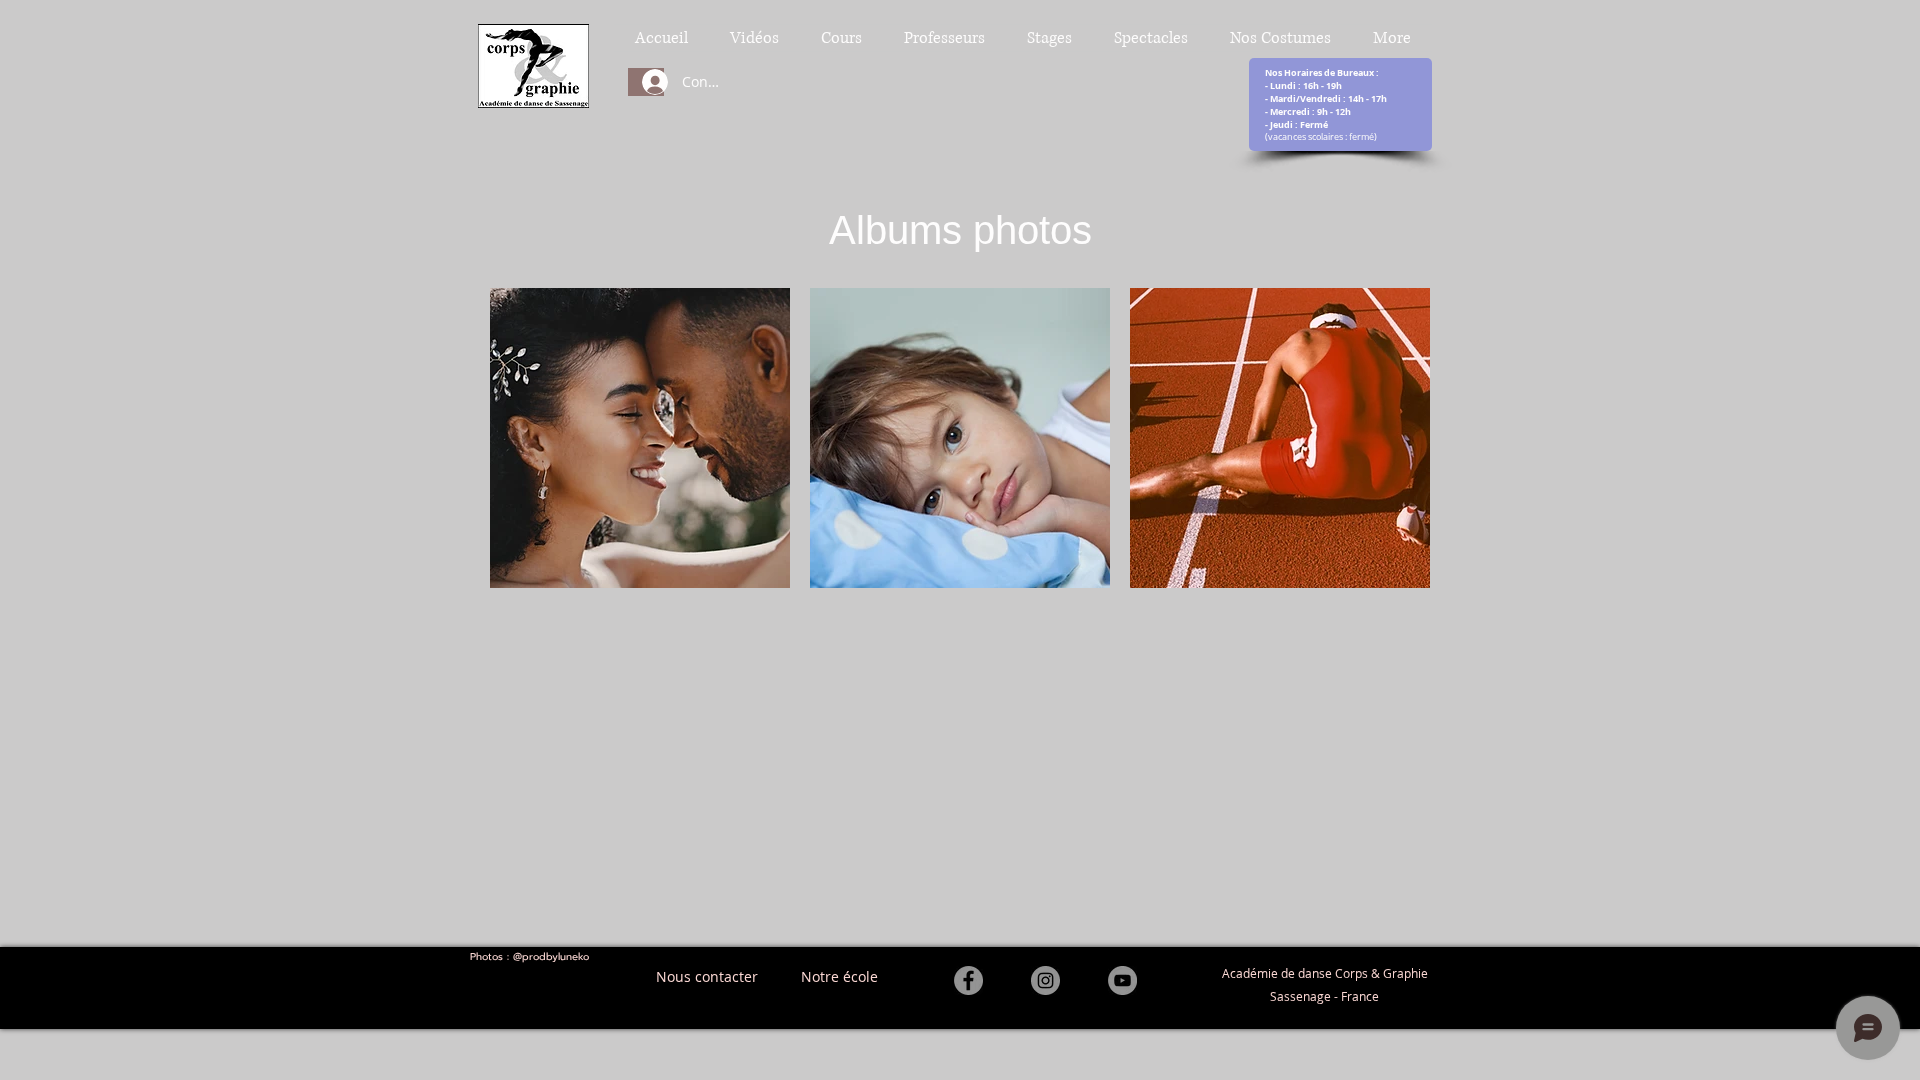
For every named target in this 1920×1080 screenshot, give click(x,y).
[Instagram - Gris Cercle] (1045, 980)
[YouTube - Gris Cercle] (1122, 980)
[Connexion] (646, 82)
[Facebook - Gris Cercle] (968, 980)
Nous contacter (707, 976)
